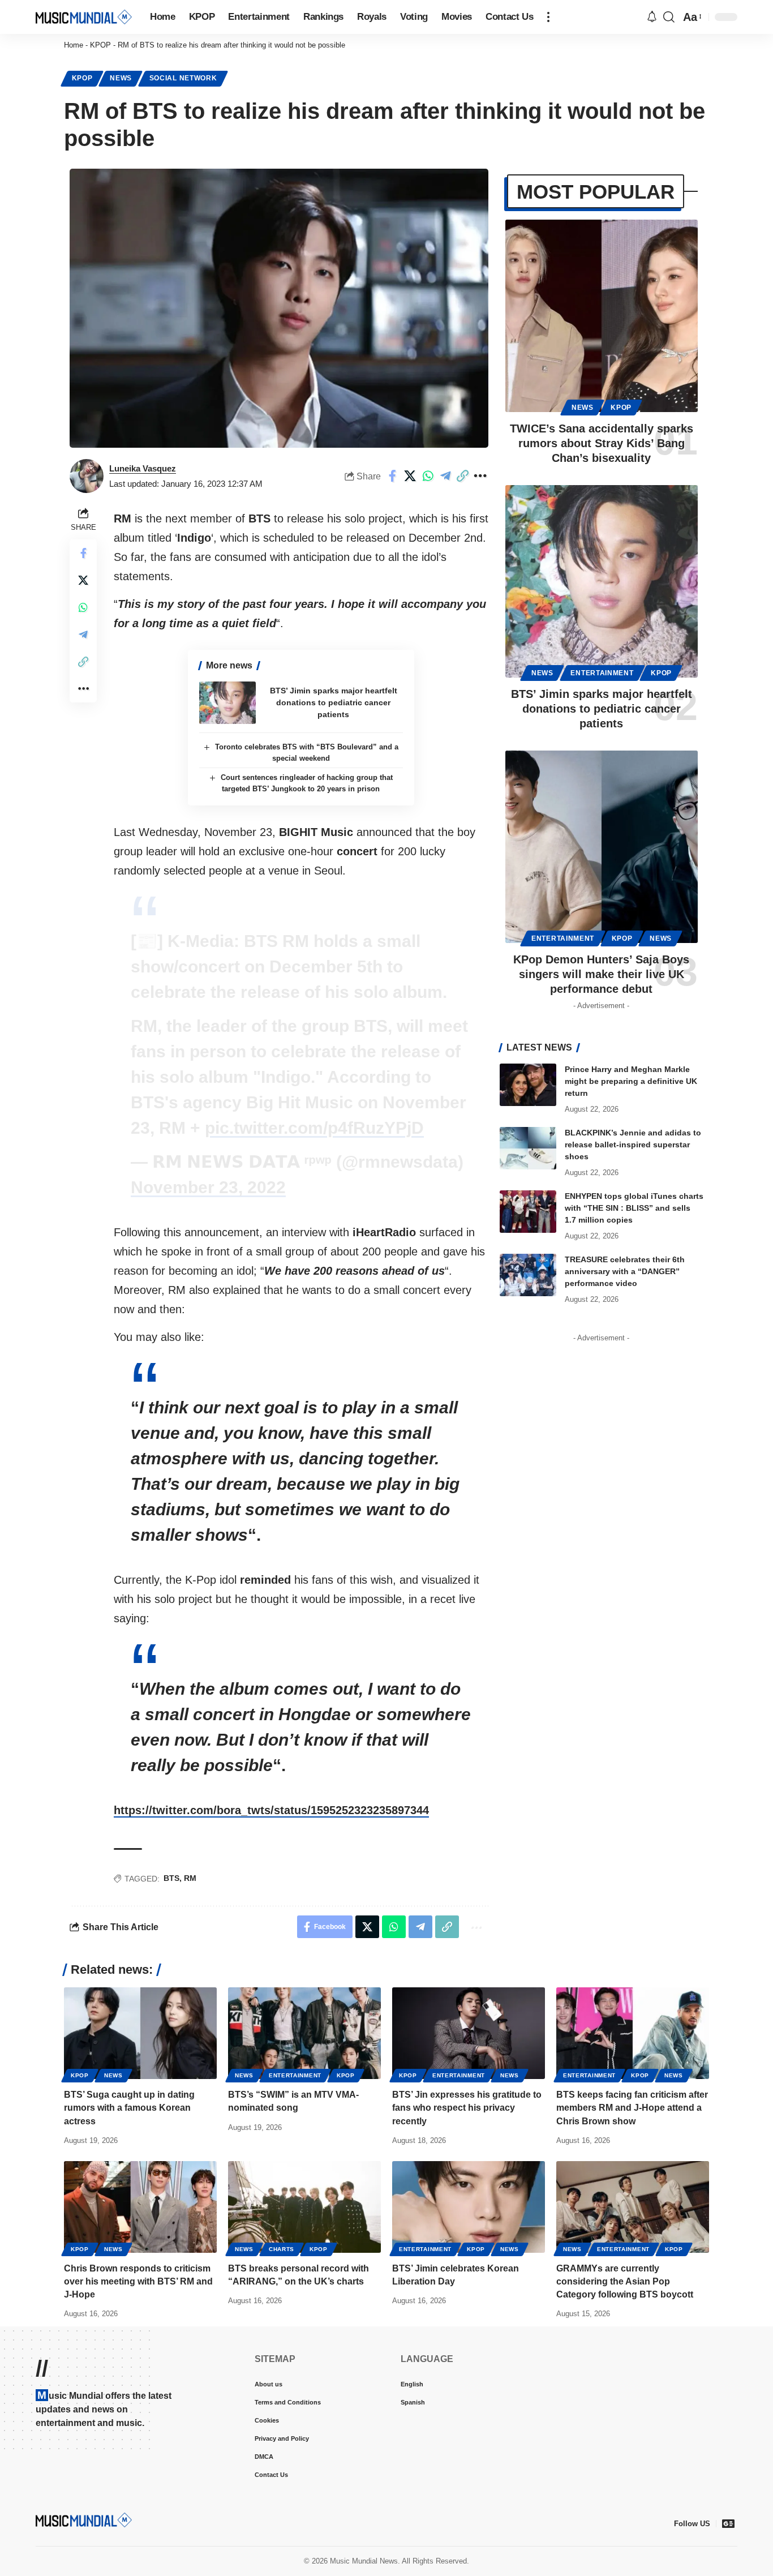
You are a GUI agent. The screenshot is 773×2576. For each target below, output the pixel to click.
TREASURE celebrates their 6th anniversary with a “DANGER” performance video (625, 1271)
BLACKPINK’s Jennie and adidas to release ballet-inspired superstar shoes (633, 1145)
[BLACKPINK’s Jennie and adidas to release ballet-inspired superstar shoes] (528, 1148)
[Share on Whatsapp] (428, 476)
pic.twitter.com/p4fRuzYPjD (314, 1128)
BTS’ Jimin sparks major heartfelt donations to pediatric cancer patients (334, 702)
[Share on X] (410, 476)
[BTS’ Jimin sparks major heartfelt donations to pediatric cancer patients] (227, 703)
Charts (282, 2249)
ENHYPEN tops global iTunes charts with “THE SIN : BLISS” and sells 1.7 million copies (634, 1208)
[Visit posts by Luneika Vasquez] (87, 476)
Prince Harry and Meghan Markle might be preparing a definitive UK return (631, 1081)
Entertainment (602, 673)
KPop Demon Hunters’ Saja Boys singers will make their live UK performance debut (601, 974)
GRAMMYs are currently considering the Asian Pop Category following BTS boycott (625, 2281)
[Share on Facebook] (393, 476)
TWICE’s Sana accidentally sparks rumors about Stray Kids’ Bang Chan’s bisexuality (602, 443)
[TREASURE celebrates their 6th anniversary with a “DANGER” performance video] (528, 1275)
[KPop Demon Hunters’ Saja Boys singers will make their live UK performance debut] (602, 847)
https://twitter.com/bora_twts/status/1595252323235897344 (271, 1810)
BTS (171, 1878)
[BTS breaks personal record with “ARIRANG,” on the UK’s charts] (304, 2207)
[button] (548, 17)
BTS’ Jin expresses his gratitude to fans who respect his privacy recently (467, 2108)
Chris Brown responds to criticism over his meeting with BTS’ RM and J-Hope (138, 2281)
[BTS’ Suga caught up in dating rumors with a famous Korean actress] (140, 2033)
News (121, 78)
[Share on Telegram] (445, 476)
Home (74, 45)
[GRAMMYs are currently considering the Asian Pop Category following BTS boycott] (633, 2207)
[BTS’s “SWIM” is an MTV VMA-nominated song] (304, 2033)
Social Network (183, 78)
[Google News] (728, 2523)
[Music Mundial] (84, 17)
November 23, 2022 (208, 1187)
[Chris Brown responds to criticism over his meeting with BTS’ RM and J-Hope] (140, 2207)
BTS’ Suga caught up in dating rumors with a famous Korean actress (129, 2108)
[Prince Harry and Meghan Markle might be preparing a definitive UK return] (528, 1085)
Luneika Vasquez (143, 468)
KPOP (100, 45)
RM (190, 1878)
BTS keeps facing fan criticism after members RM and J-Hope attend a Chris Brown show (632, 2108)
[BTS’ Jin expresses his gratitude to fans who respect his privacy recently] (469, 2033)
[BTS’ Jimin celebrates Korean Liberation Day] (469, 2207)
